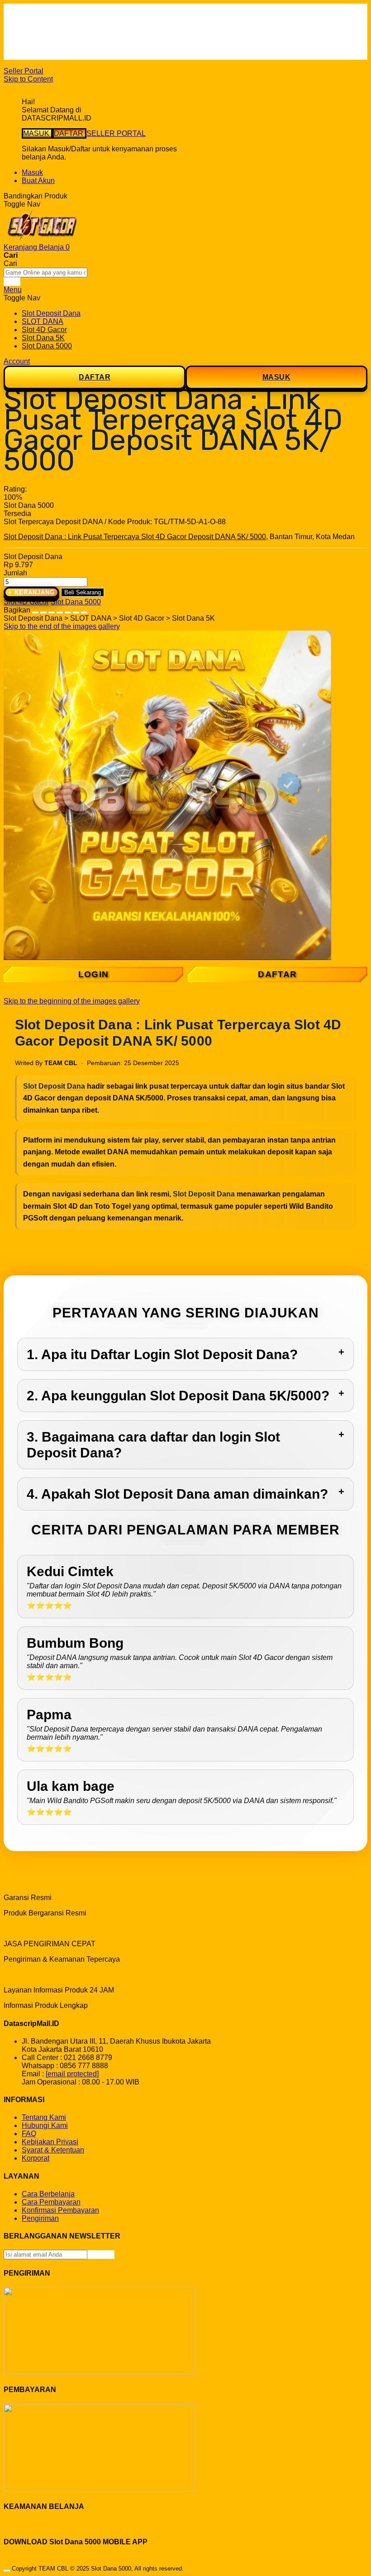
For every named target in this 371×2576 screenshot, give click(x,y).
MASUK (37, 133)
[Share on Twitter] (52, 610)
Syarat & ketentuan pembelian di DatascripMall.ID (102, 39)
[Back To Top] (7, 2571)
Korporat (36, 2158)
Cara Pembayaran (51, 2202)
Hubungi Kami (45, 2125)
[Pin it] (60, 610)
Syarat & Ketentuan (53, 2150)
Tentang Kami (44, 2117)
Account (17, 361)
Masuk (32, 172)
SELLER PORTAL (116, 133)
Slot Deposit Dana (54, 1086)
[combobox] (45, 273)
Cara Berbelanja (48, 23)
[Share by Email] (76, 610)
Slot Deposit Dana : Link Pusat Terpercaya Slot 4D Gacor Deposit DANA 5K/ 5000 (135, 537)
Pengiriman (40, 2218)
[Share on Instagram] (68, 610)
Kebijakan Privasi (50, 2142)
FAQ (29, 55)
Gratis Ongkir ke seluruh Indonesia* (78, 31)
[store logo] (42, 239)
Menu (13, 290)
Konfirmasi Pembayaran (60, 2210)
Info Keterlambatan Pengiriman (71, 47)
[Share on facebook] (43, 610)
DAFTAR (69, 133)
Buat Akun (38, 181)
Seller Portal (24, 71)
